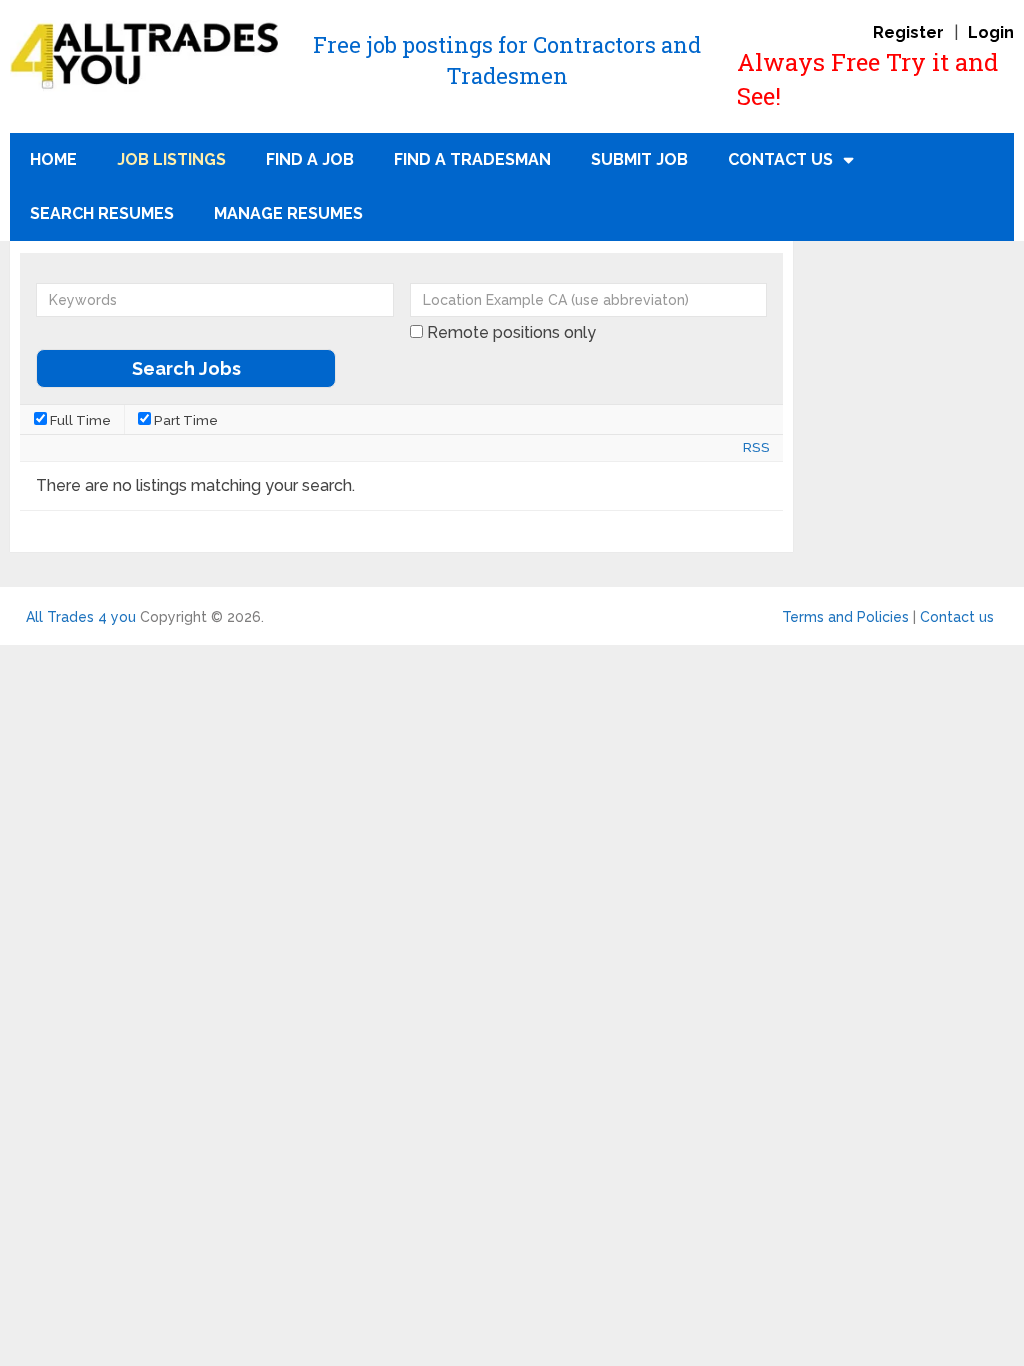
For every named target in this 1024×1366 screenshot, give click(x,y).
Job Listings (171, 159)
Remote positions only (511, 333)
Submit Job (639, 159)
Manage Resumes (288, 213)
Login (991, 32)
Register (908, 32)
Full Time (79, 420)
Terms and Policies (845, 617)
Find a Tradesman (472, 159)
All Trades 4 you (81, 617)
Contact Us (780, 159)
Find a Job (310, 159)
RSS (756, 447)
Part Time (184, 420)
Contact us (957, 617)
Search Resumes (102, 213)
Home (53, 159)
